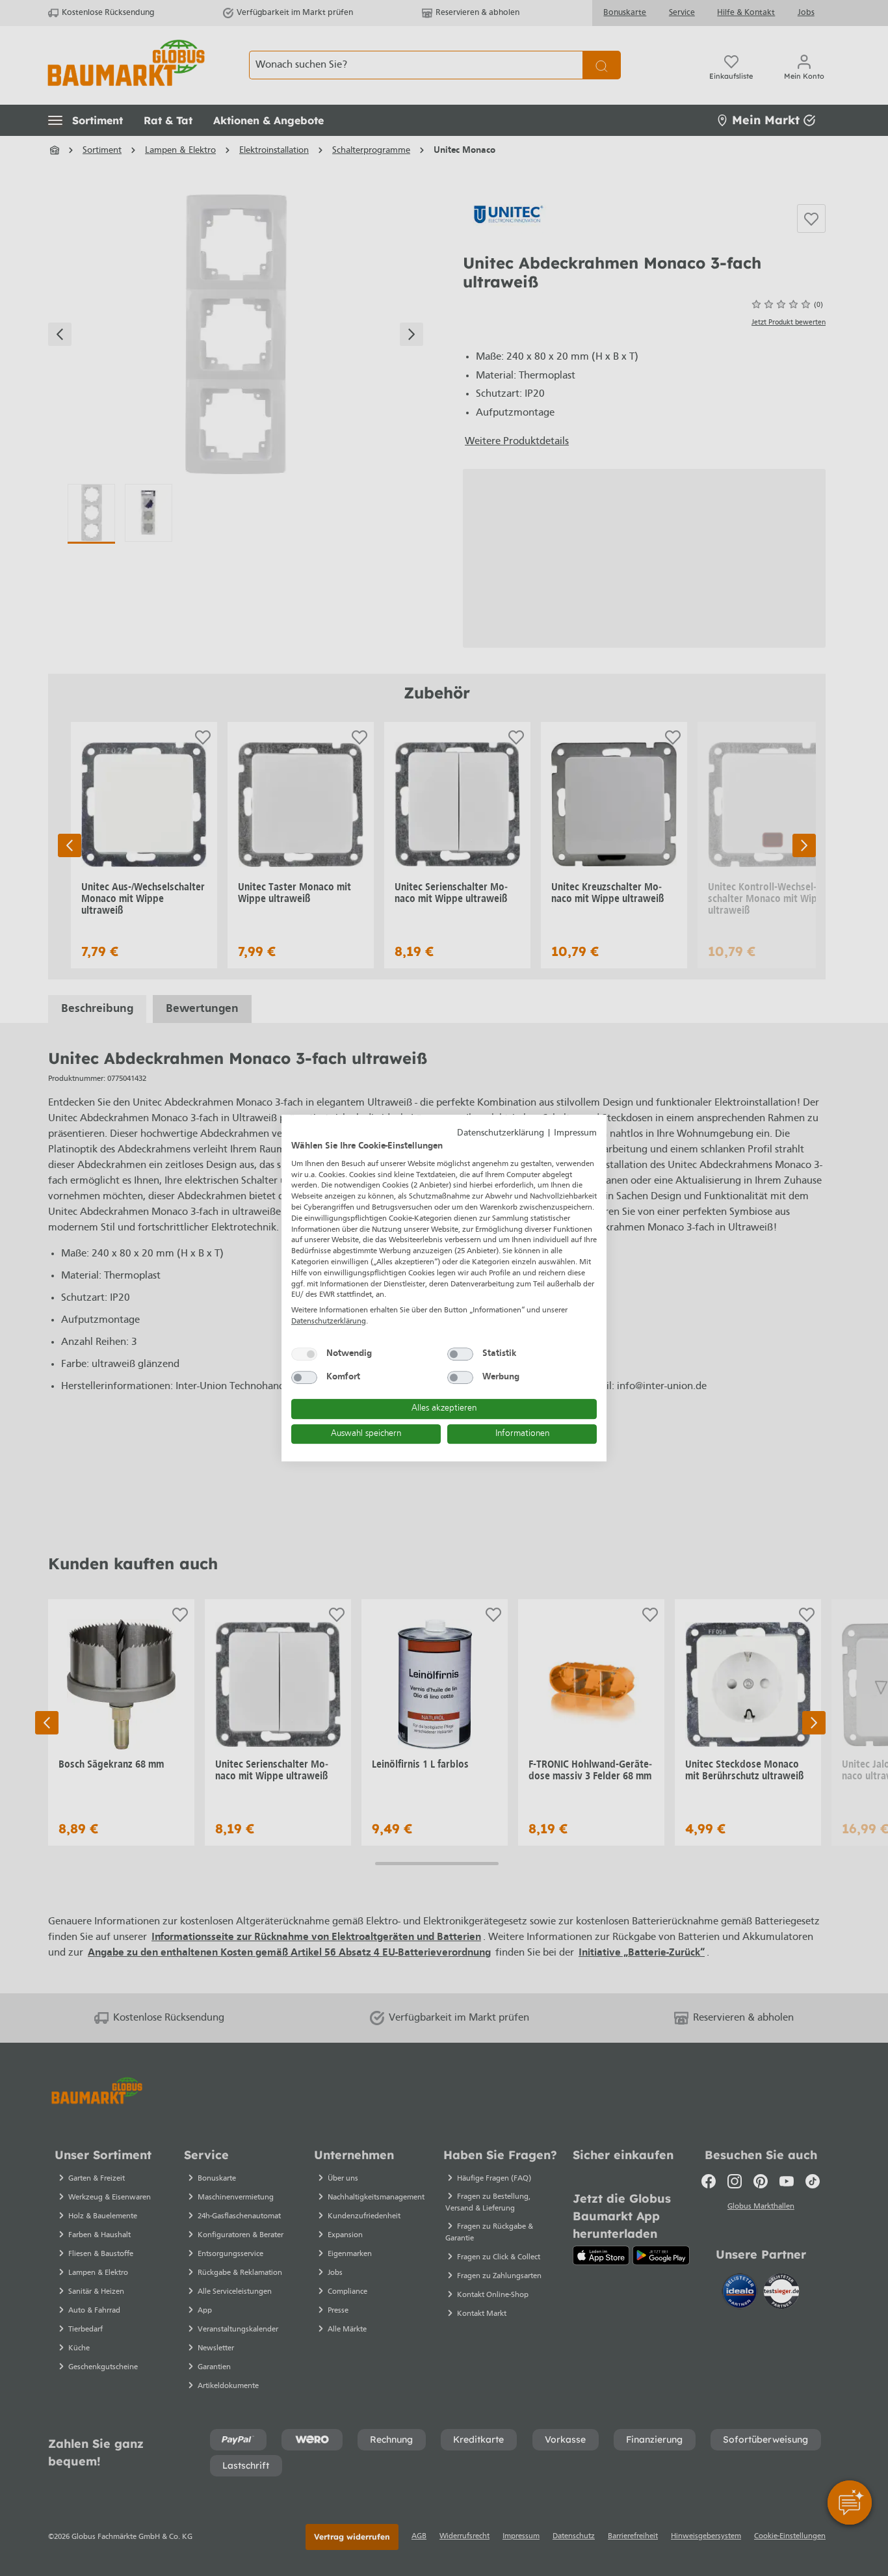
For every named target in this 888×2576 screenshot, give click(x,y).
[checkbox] (304, 1354)
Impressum (575, 1133)
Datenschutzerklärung (501, 1133)
